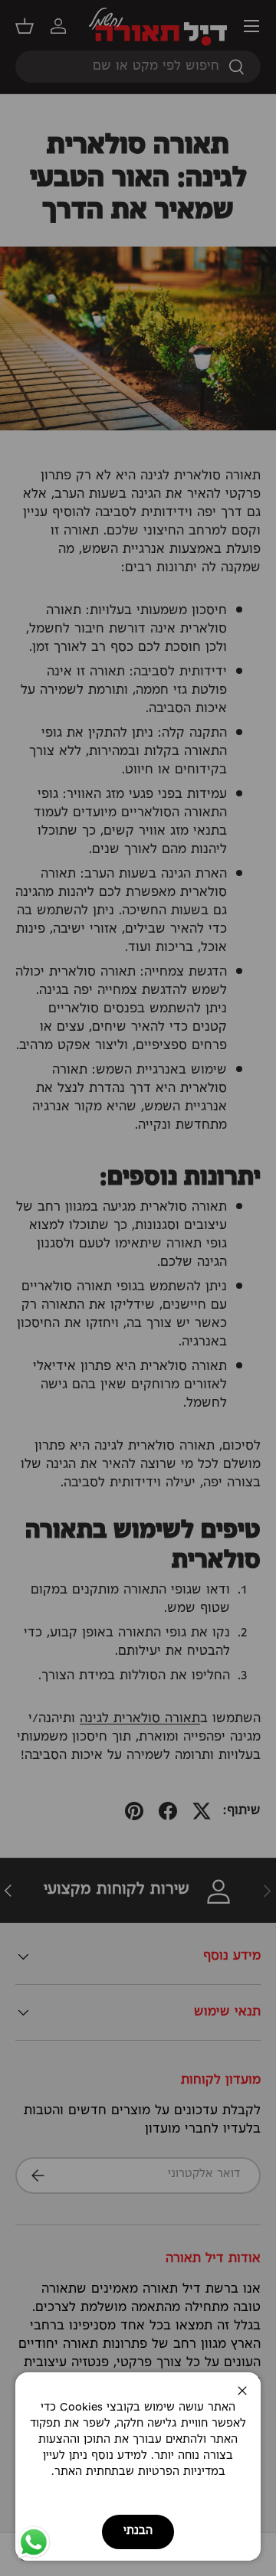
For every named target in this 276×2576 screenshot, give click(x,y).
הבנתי (138, 2531)
